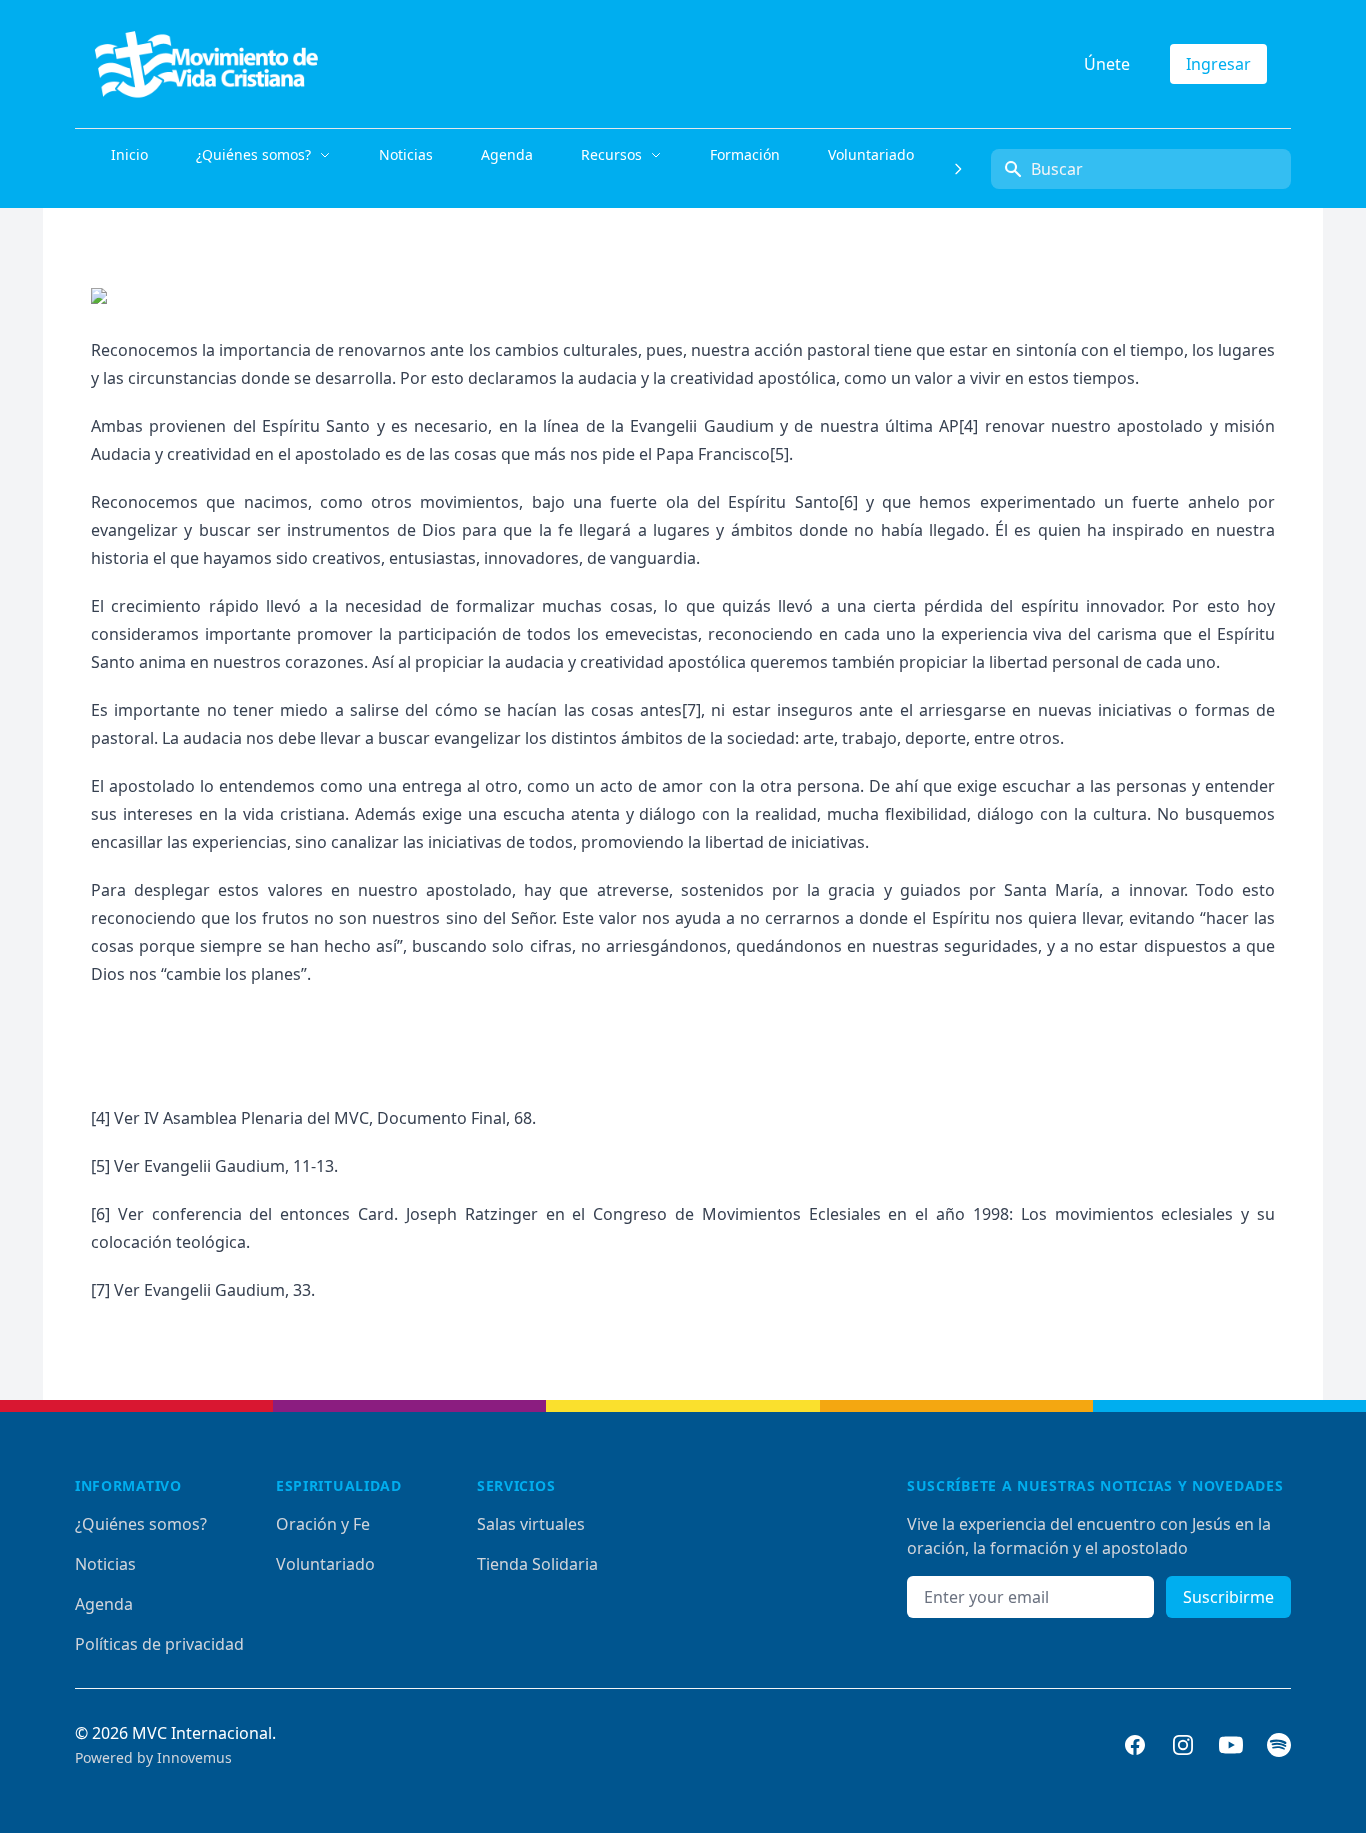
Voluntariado (325, 1564)
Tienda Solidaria (537, 1564)
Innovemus (194, 1757)
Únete (1107, 64)
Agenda (104, 1604)
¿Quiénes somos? (141, 1524)
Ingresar (1218, 64)
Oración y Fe (323, 1524)
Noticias (105, 1564)
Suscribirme (1228, 1597)
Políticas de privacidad (159, 1644)
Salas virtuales (531, 1524)
